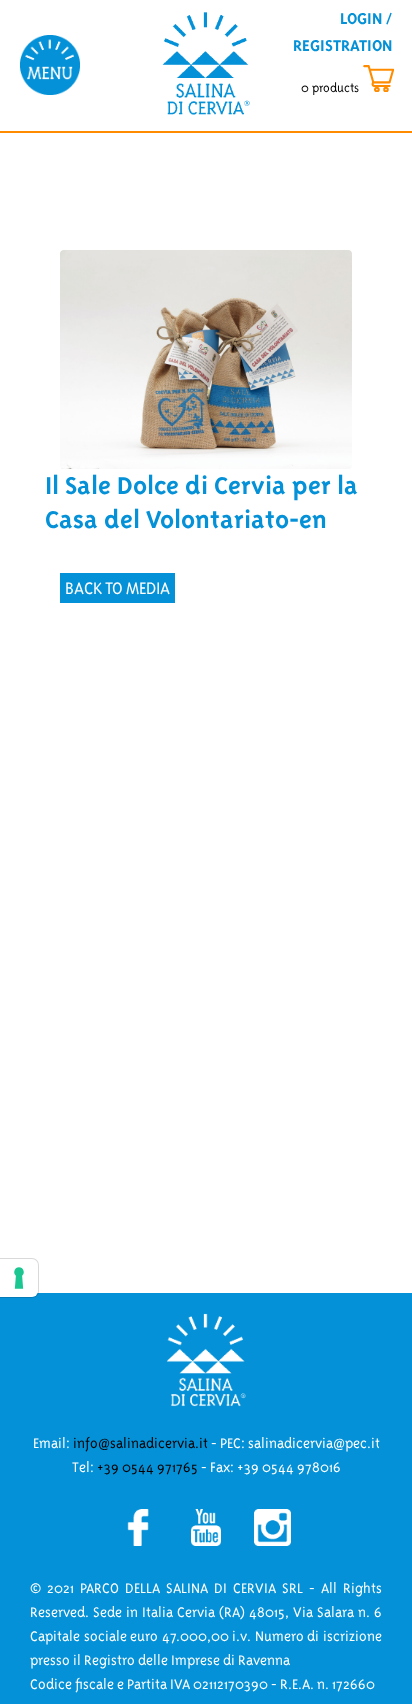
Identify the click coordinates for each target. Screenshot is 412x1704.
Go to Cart (365, 79)
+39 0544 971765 (147, 1467)
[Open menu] (50, 64)
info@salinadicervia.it (140, 1443)
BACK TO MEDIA (117, 588)
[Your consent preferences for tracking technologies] (19, 1278)
